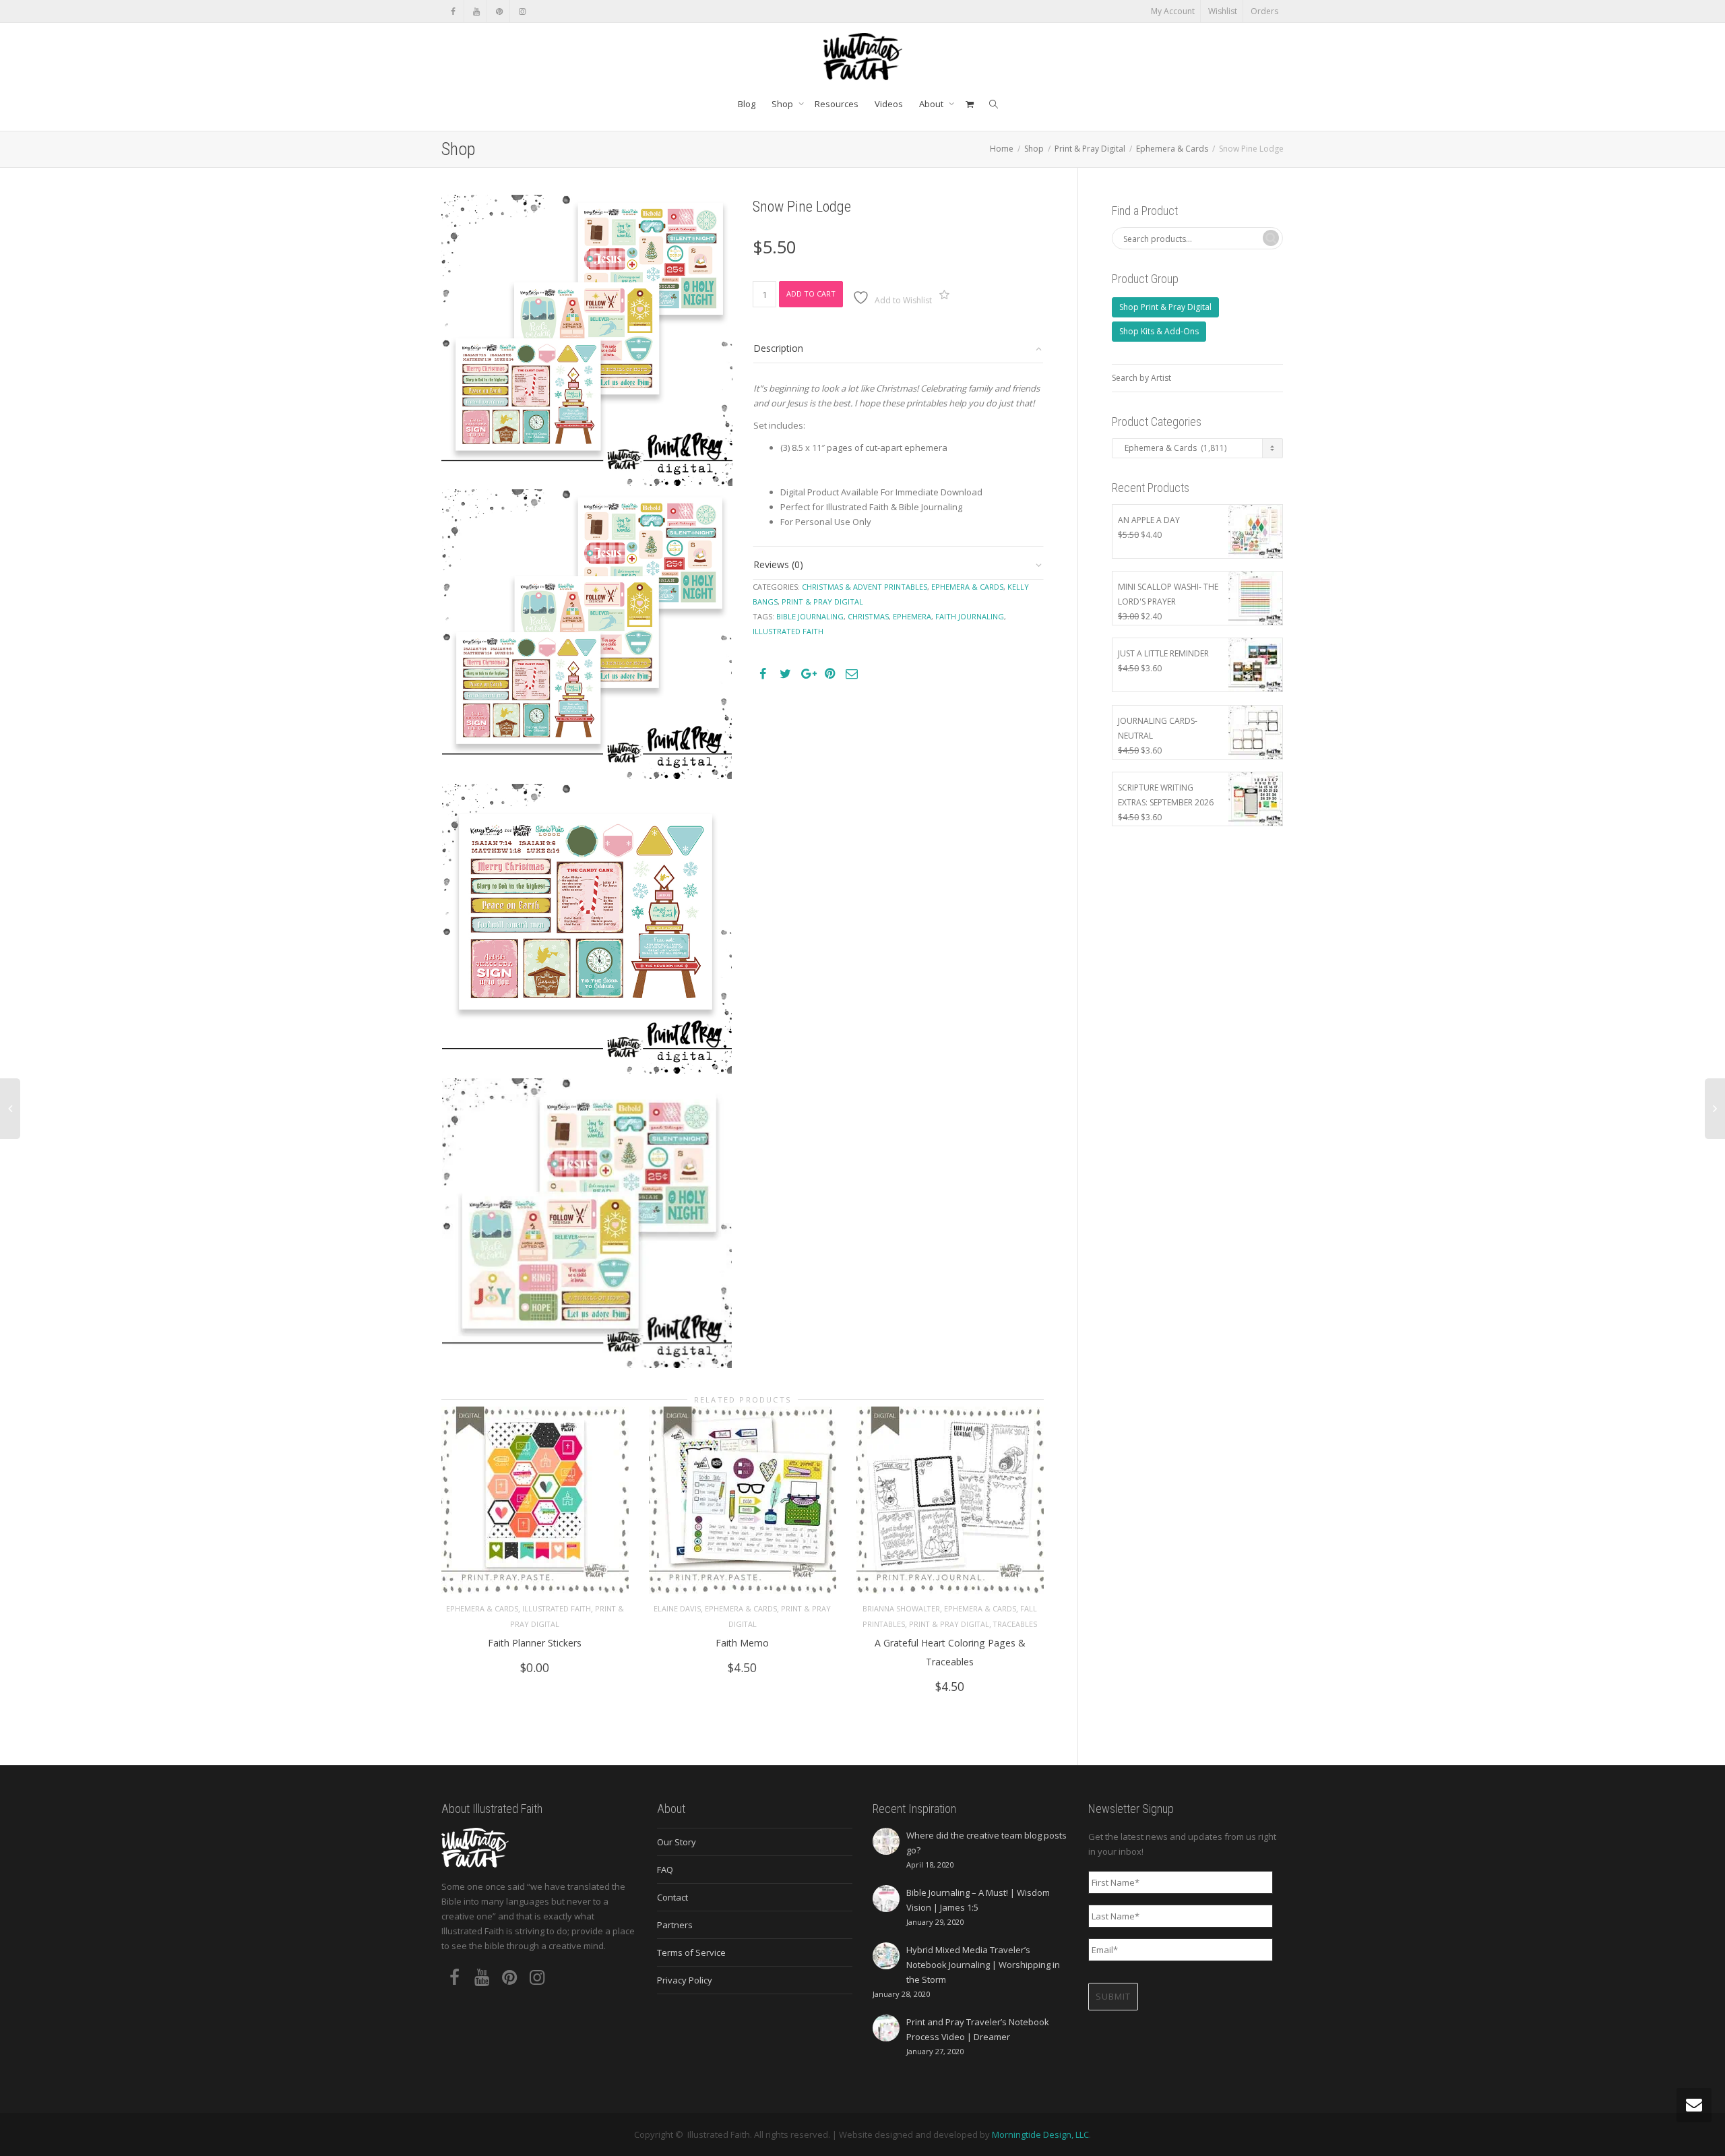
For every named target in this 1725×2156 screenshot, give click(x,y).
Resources (837, 104)
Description (778, 348)
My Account (1173, 11)
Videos (889, 104)
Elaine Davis (677, 1608)
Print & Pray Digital (1090, 149)
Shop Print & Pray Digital (1165, 307)
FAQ (665, 1870)
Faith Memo (742, 1643)
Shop (783, 104)
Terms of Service (691, 1952)
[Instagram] (522, 11)
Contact (672, 1897)
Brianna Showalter (901, 1608)
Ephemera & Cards (1172, 149)
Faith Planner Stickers (535, 1643)
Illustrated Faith (557, 1608)
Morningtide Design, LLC (1040, 2134)
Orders (1264, 11)
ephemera (912, 616)
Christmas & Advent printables (865, 587)
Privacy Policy (685, 1980)
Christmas (868, 616)
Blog (747, 104)
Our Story (677, 1842)
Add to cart (811, 294)
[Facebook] (453, 11)
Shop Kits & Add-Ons (1159, 331)
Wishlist (1223, 11)
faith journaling (970, 616)
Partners (675, 1925)
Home (1002, 149)
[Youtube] (476, 11)
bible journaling (810, 616)
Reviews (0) (778, 564)
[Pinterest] (499, 11)
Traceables (1015, 1624)
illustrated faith (788, 631)
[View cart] (969, 104)
